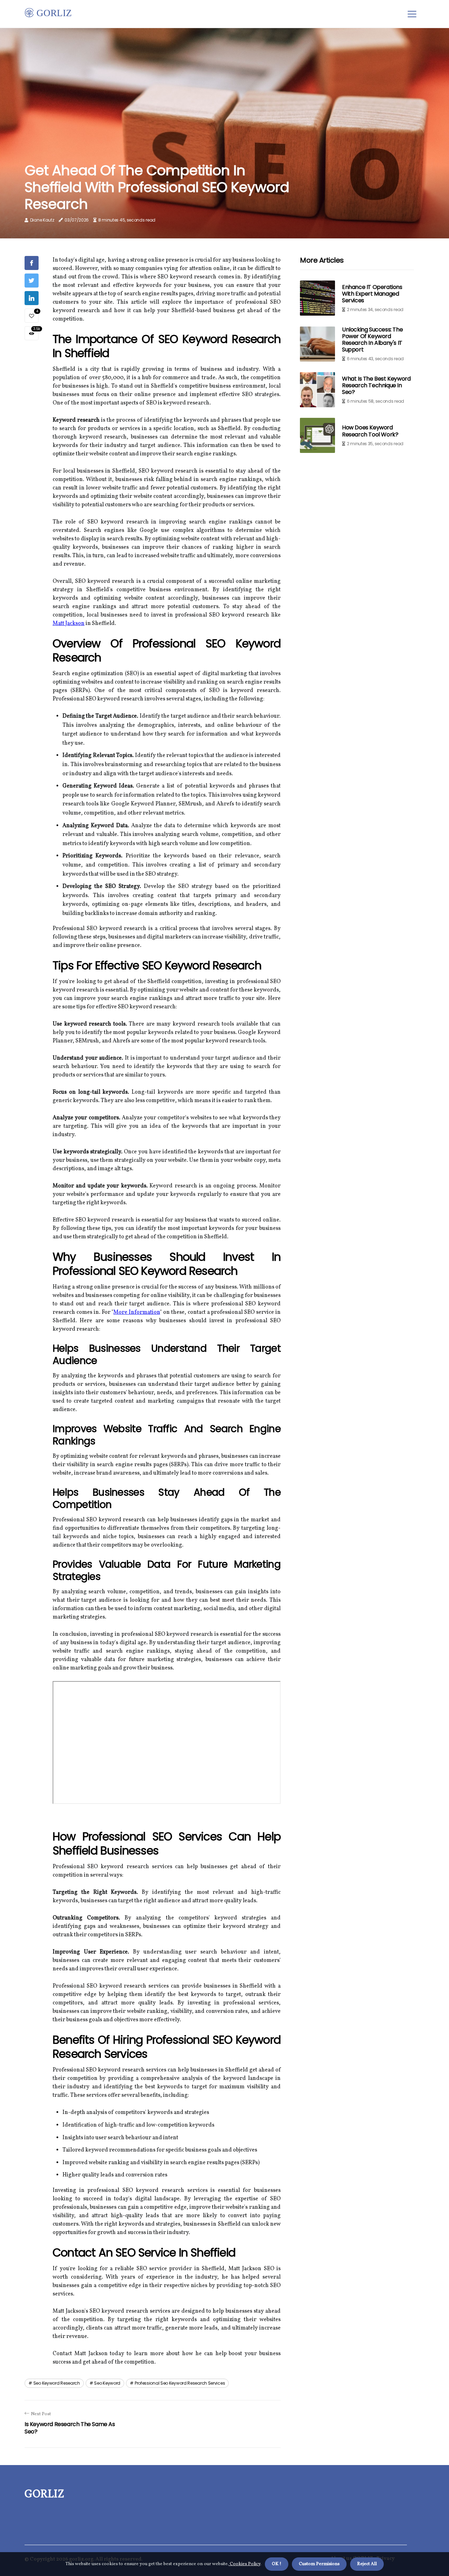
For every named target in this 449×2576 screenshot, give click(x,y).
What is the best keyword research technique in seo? (376, 385)
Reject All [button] (367, 2564)
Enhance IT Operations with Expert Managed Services (372, 294)
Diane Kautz (42, 220)
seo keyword (107, 2383)
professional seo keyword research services (180, 2383)
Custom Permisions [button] (319, 2564)
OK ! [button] (277, 2564)
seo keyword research (57, 2383)
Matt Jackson (69, 624)
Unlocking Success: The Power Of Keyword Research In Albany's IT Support (372, 340)
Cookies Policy (244, 2564)
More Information (137, 1312)
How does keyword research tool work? (370, 431)
